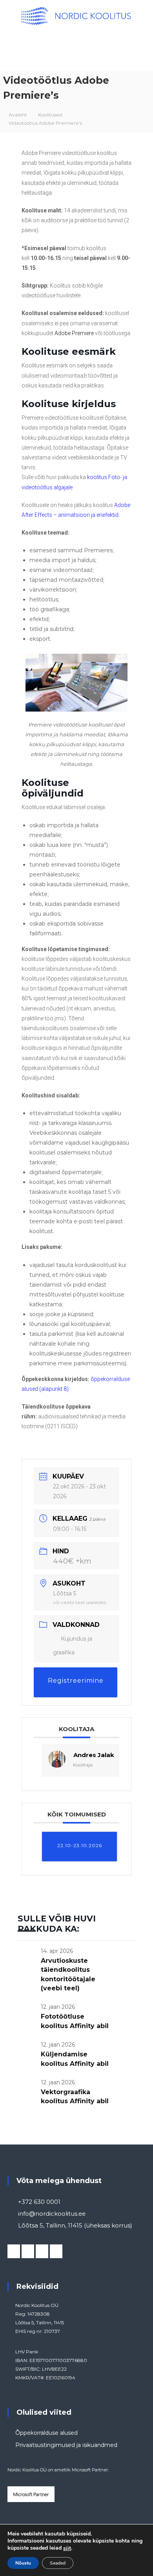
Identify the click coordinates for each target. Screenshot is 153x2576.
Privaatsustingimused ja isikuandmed (66, 2445)
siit (67, 2548)
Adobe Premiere (74, 333)
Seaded (58, 2563)
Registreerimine (76, 1681)
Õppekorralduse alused (46, 2433)
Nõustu (23, 2563)
